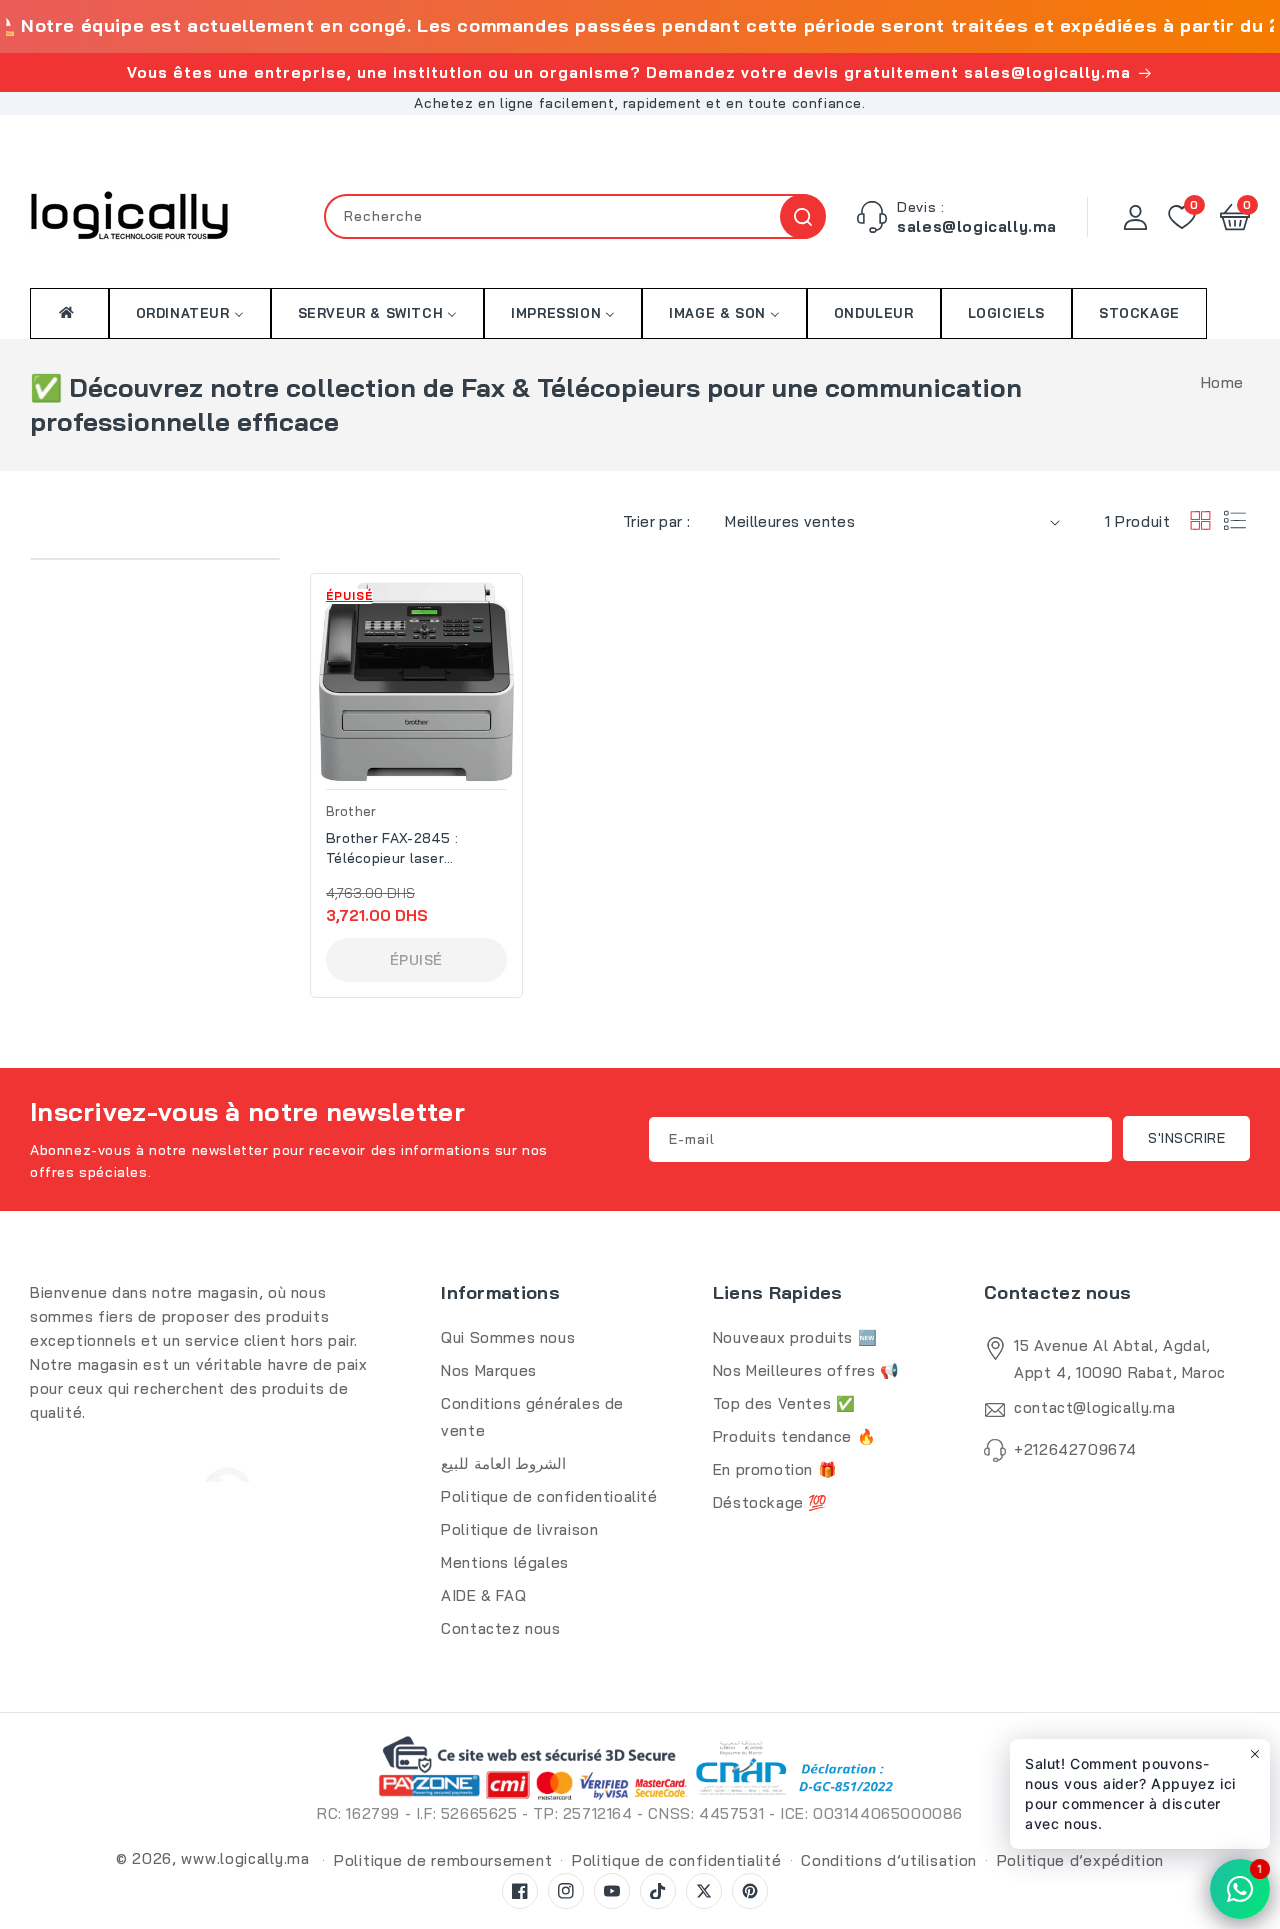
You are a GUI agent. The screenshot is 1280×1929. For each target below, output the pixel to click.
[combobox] (575, 216)
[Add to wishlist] (513, 603)
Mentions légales (505, 1562)
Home (1222, 382)
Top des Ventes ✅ (784, 1403)
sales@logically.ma (977, 226)
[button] (1235, 217)
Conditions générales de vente (532, 1417)
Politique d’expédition (1080, 1860)
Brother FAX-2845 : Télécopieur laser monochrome (392, 848)
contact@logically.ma (1094, 1407)
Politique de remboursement (443, 1860)
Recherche (802, 216)
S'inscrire (1186, 1138)
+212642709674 (1075, 1449)
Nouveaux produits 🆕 (795, 1337)
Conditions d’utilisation (889, 1860)
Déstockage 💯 (770, 1502)
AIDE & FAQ (483, 1595)
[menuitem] (69, 312)
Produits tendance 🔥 (794, 1436)
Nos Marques (489, 1370)
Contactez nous (500, 1628)
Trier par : (656, 521)
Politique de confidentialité (677, 1860)
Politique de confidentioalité (549, 1496)
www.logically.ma (245, 1858)
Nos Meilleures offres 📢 (806, 1370)
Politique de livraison (519, 1529)
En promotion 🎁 (775, 1469)
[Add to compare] (513, 646)
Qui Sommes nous (508, 1337)
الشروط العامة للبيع (503, 1463)
